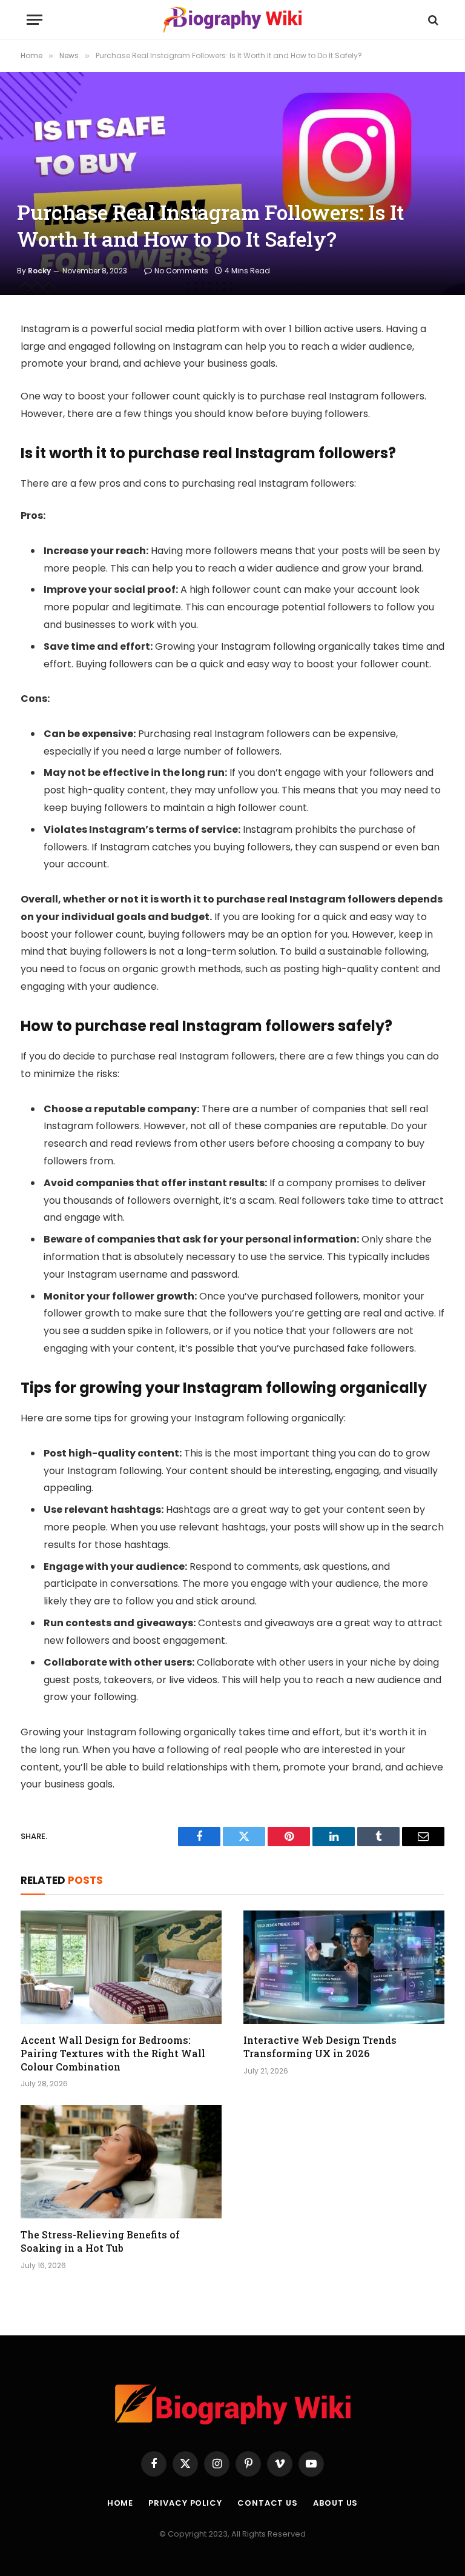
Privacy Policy (185, 2503)
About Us (335, 2503)
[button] (35, 20)
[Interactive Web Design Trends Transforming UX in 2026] (344, 1967)
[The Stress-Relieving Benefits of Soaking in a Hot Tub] (121, 2162)
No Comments (181, 271)
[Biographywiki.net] (232, 20)
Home (120, 2503)
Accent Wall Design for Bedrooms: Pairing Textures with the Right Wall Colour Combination (113, 2053)
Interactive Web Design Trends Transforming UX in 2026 (320, 2047)
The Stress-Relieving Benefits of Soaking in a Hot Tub (100, 2241)
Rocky (39, 271)
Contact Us (268, 2503)
